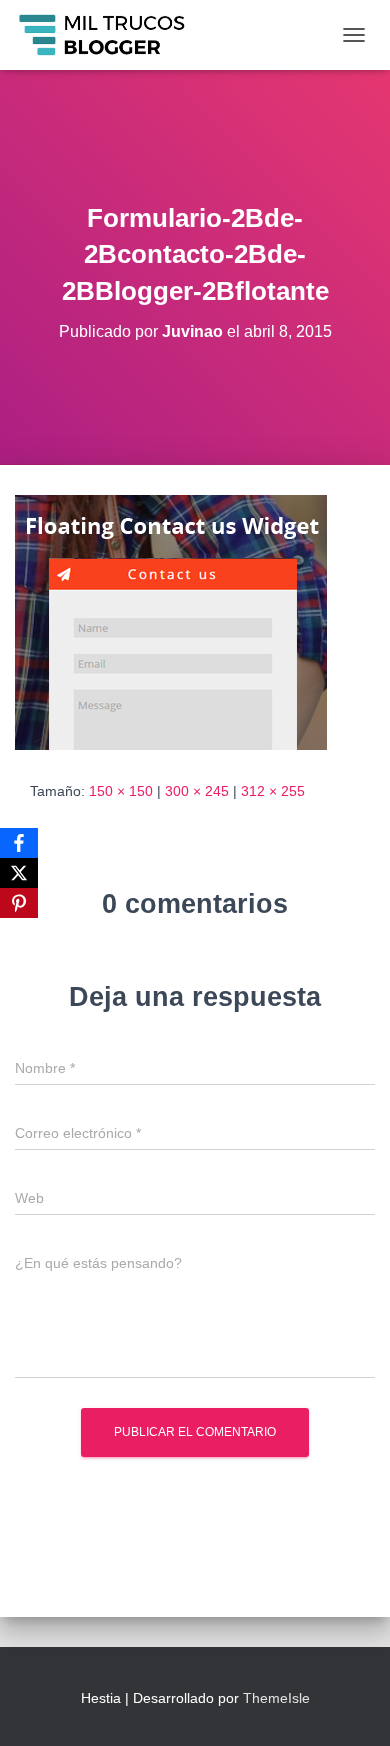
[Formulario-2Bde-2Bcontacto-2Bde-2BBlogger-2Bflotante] (171, 621)
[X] (19, 873)
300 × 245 (197, 791)
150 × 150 (121, 791)
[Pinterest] (19, 903)
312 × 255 (273, 791)
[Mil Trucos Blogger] (111, 35)
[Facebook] (19, 843)
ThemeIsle (276, 1698)
